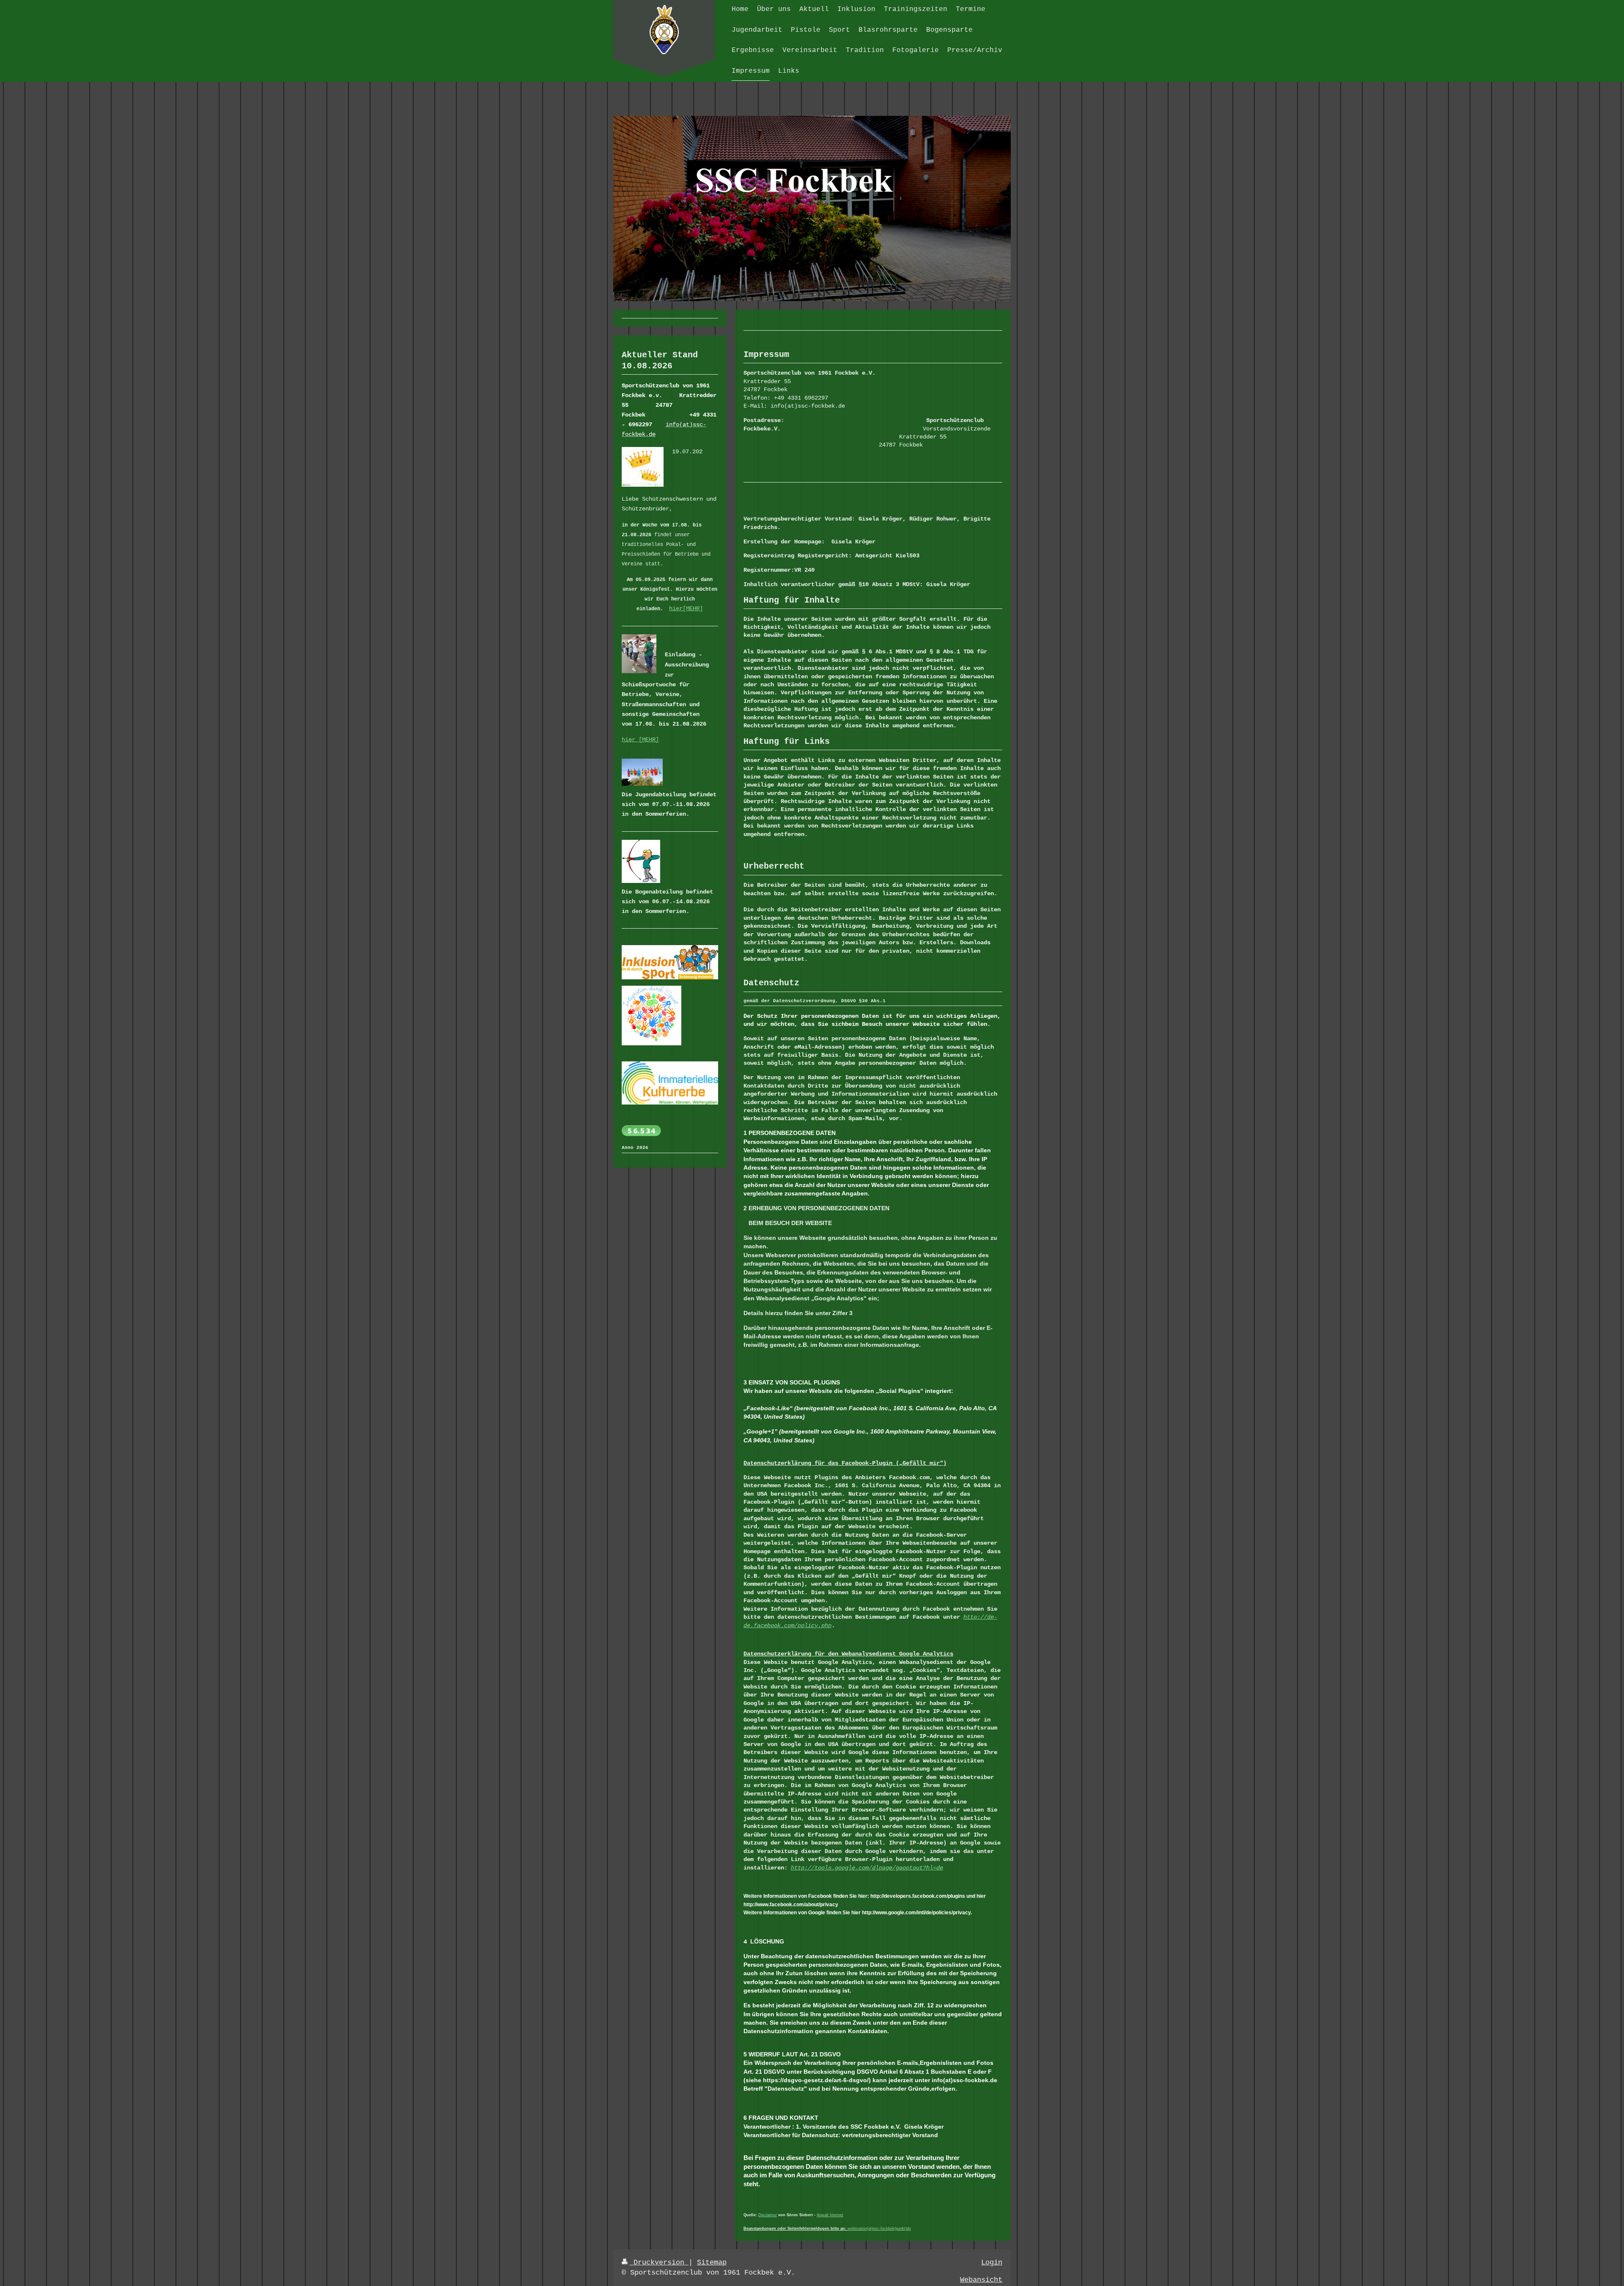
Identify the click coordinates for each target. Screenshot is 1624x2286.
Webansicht (981, 2280)
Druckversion (659, 2263)
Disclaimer (768, 2215)
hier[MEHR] (686, 609)
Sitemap (712, 2263)
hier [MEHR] (640, 740)
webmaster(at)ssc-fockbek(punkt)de (879, 2228)
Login (992, 2263)
